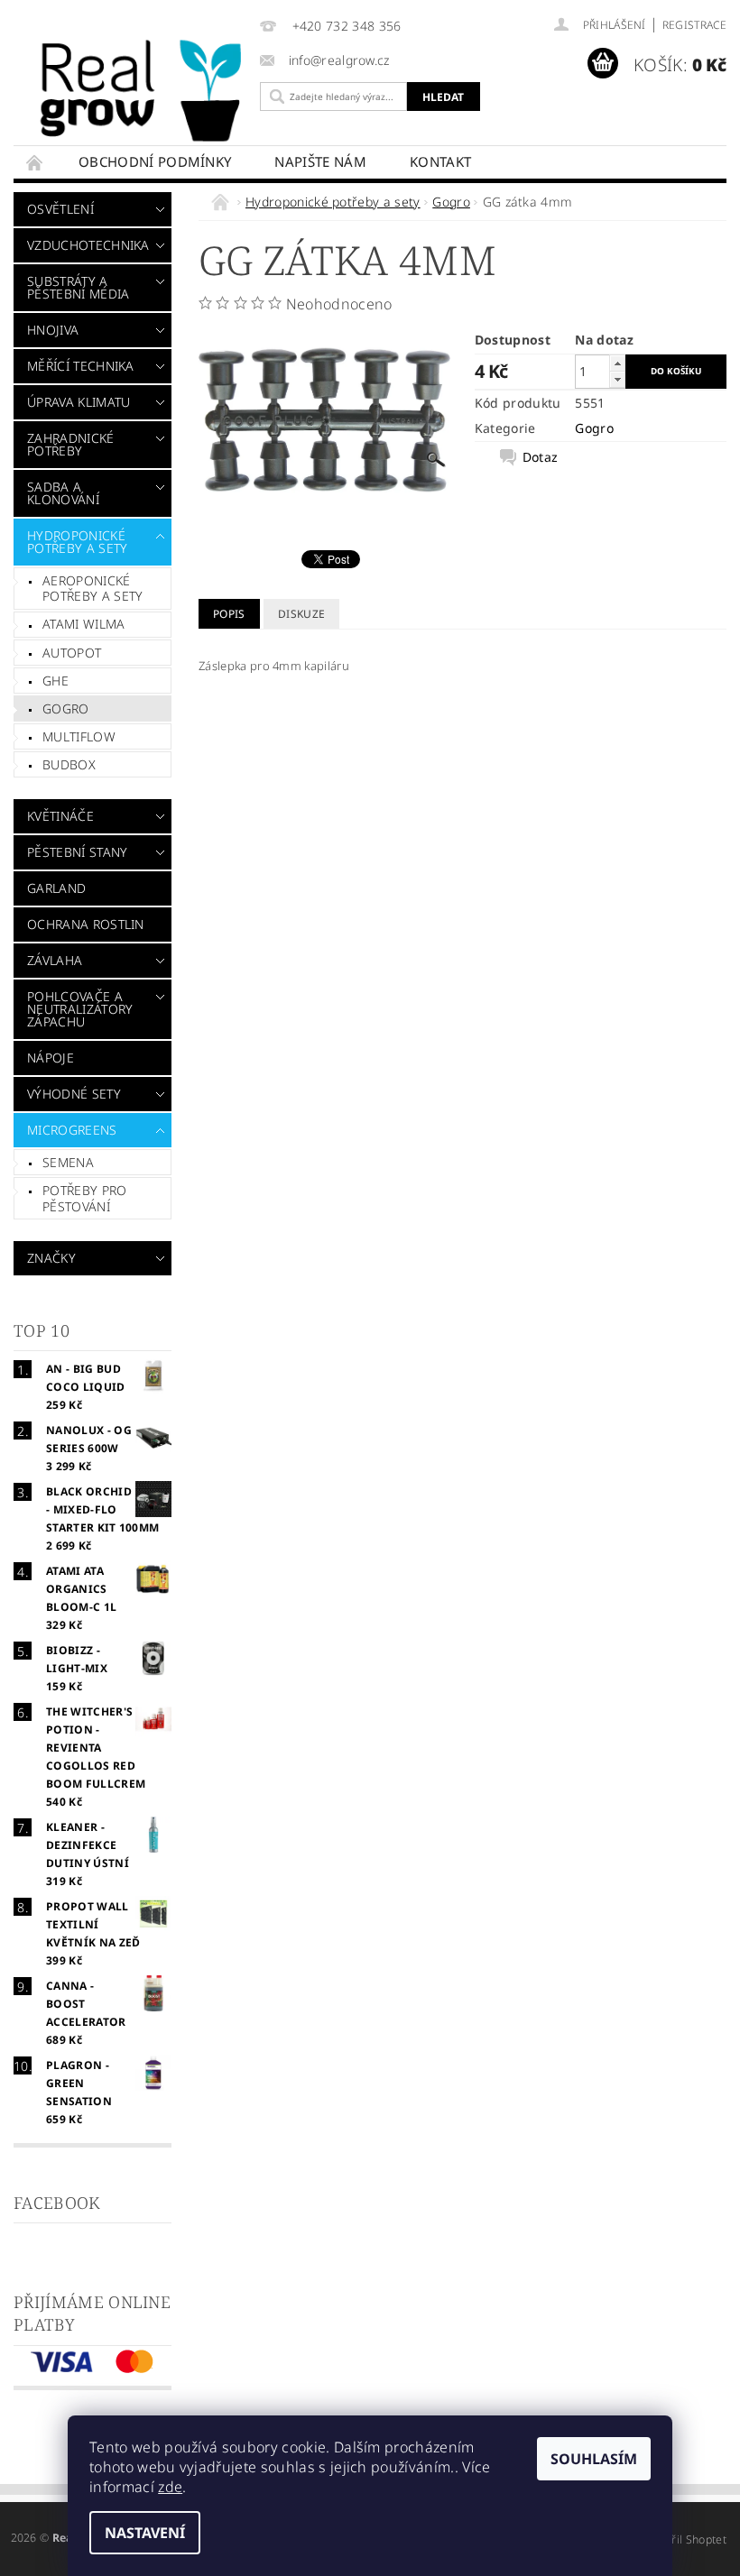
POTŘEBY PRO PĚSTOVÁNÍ (85, 1198)
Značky (51, 1258)
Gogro (66, 708)
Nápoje (51, 1058)
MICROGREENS (72, 1130)
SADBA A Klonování (63, 493)
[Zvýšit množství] (617, 363)
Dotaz (541, 457)
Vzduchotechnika (88, 245)
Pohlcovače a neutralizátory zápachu (80, 1009)
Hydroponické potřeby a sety (77, 542)
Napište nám (320, 161)
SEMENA (68, 1162)
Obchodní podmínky (155, 161)
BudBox (69, 764)
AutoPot (72, 653)
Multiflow (79, 736)
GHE (55, 681)
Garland (56, 888)
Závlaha (55, 960)
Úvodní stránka (35, 162)
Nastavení (145, 2533)
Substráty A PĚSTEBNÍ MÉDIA (78, 287)
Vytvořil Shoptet (685, 2539)
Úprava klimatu (79, 402)
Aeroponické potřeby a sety (92, 589)
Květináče (60, 816)
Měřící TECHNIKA (81, 366)
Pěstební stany (77, 852)
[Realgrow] (144, 91)
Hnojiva (53, 330)
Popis (229, 614)
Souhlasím (594, 2459)
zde (170, 2487)
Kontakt (440, 161)
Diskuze (301, 614)
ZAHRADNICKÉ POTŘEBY (71, 444)
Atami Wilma (84, 624)
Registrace (694, 25)
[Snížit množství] (617, 379)
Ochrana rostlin (86, 924)
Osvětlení (60, 209)
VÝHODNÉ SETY (74, 1094)
